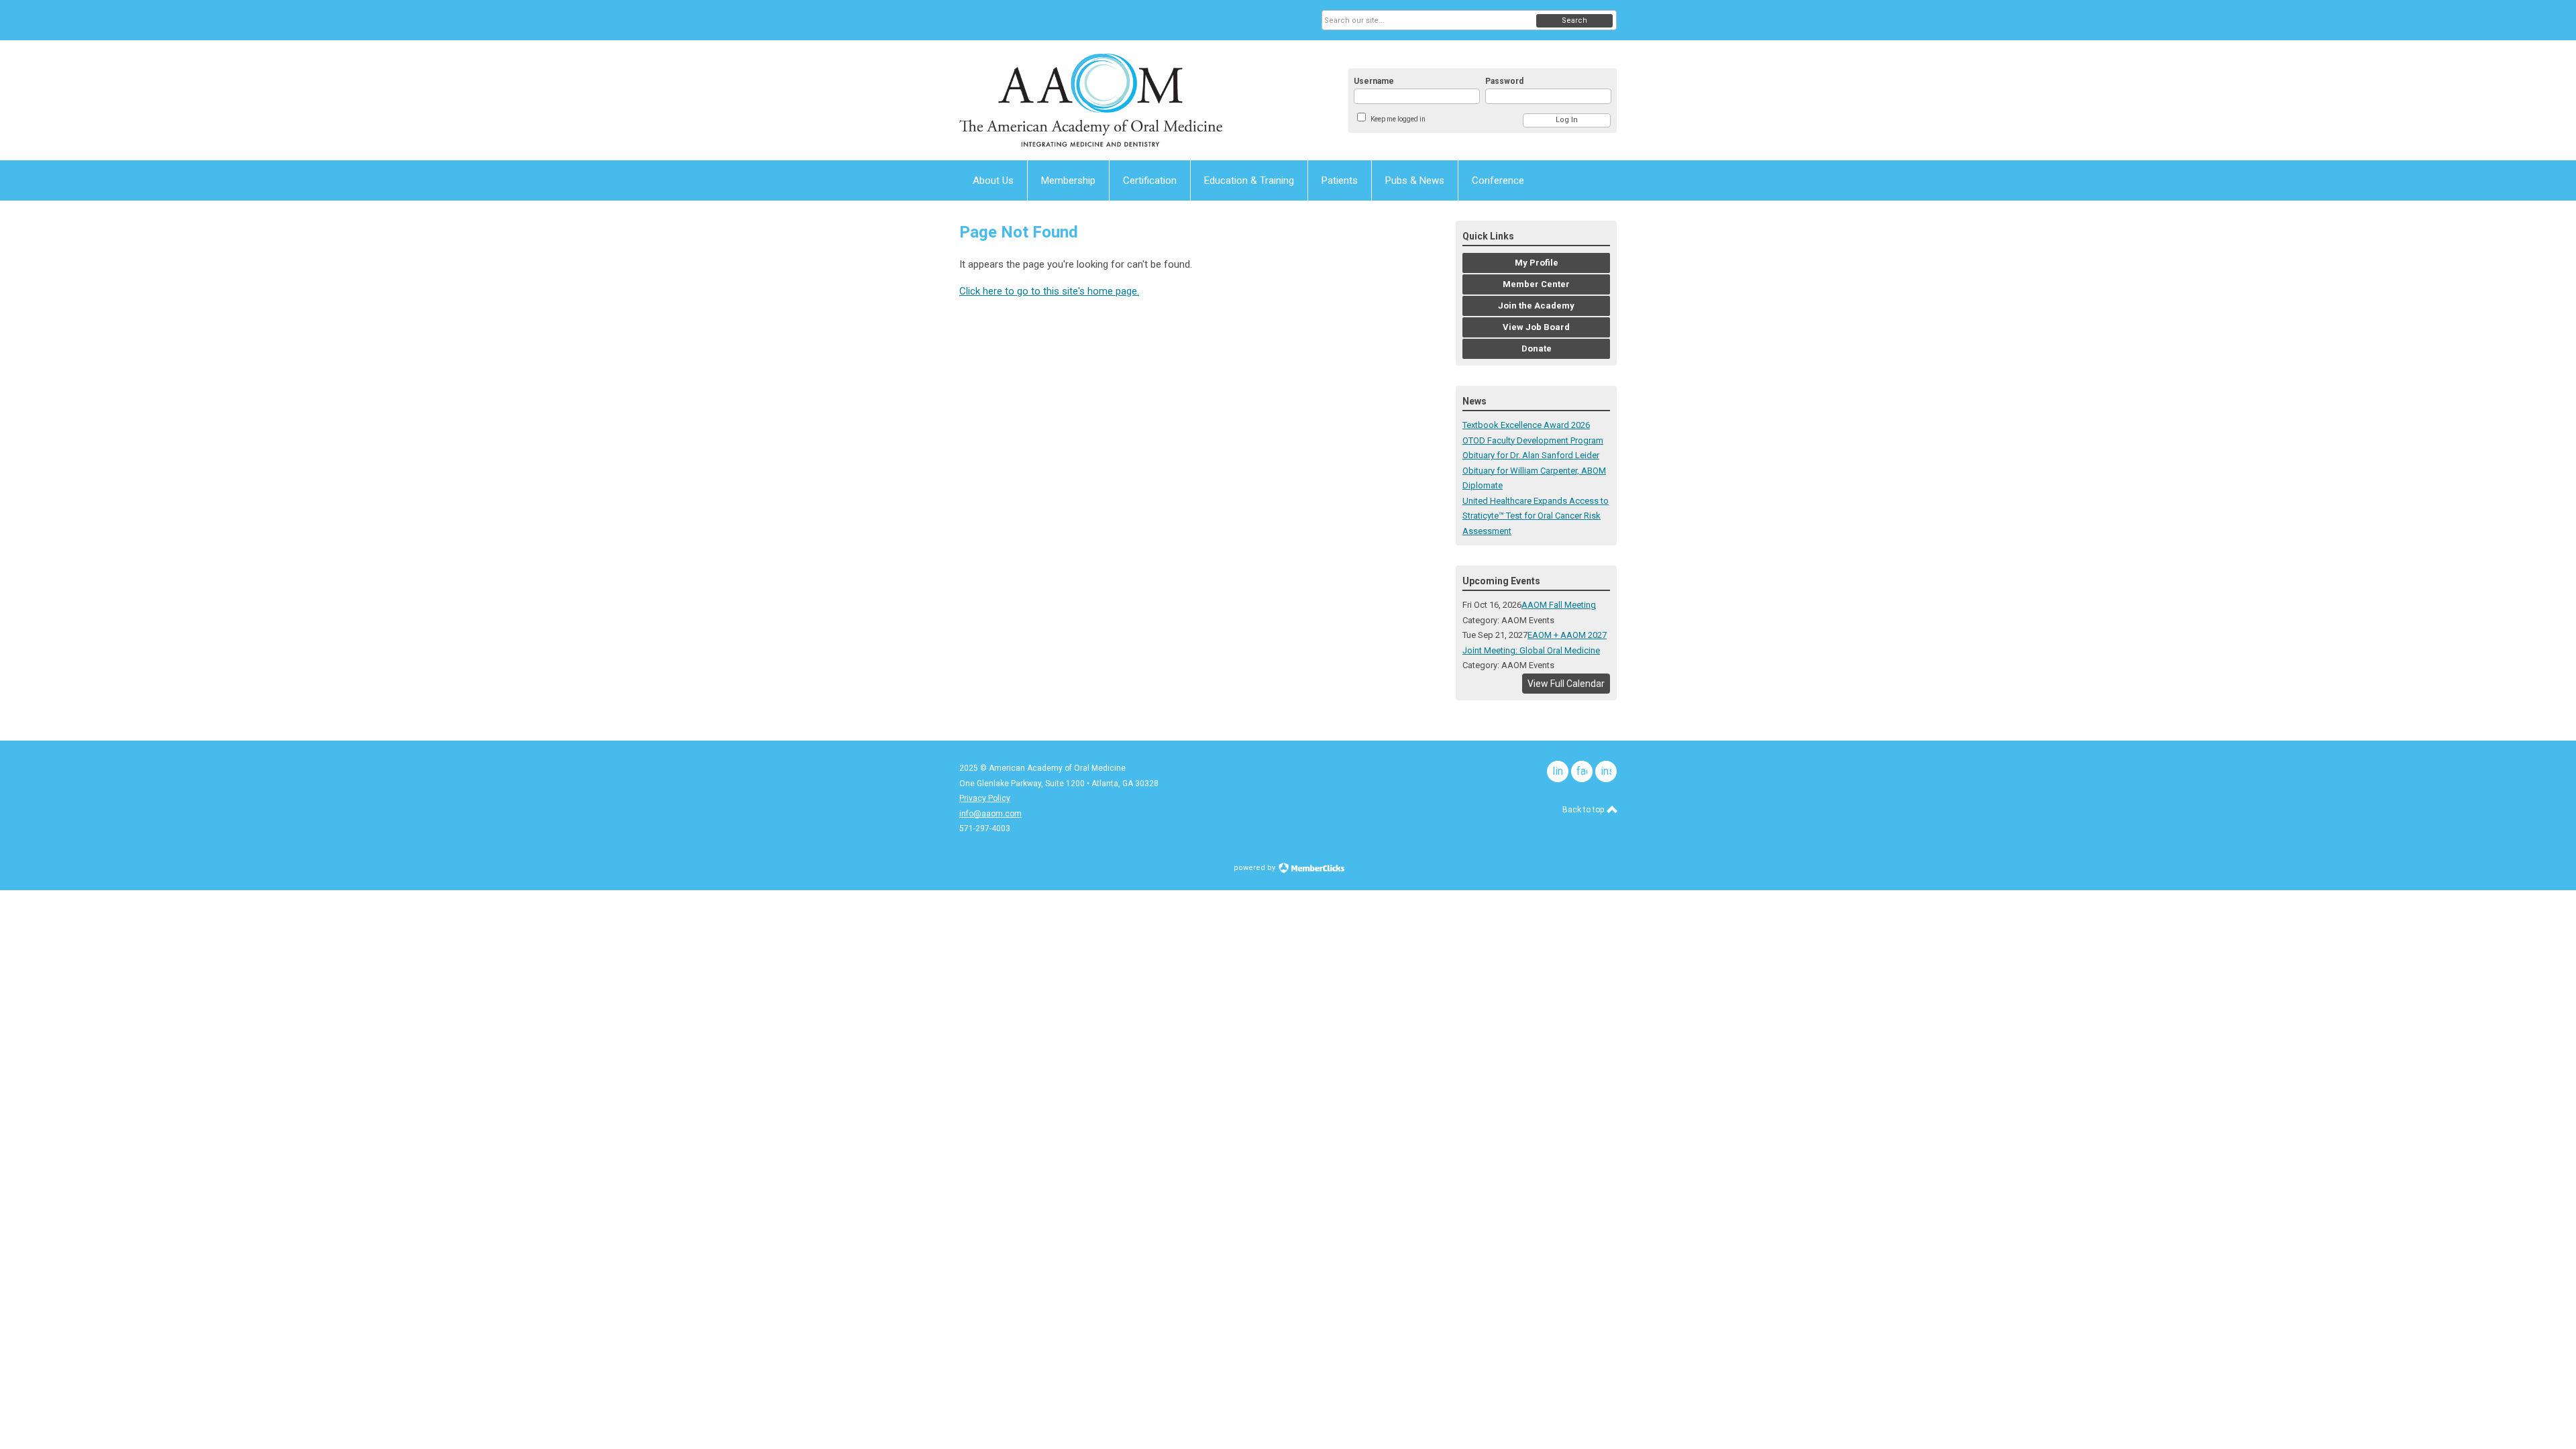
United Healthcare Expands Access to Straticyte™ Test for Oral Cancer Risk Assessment (1536, 516)
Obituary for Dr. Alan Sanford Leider (1531, 455)
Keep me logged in (1398, 119)
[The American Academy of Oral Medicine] (1091, 100)
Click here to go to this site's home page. (1049, 291)
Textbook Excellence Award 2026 (1526, 425)
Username (1374, 81)
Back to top (1584, 810)
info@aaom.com (990, 814)
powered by (1255, 868)
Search (1574, 20)
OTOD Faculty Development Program (1533, 440)
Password (1504, 81)
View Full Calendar (1566, 684)
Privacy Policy (985, 798)
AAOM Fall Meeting (1559, 605)
